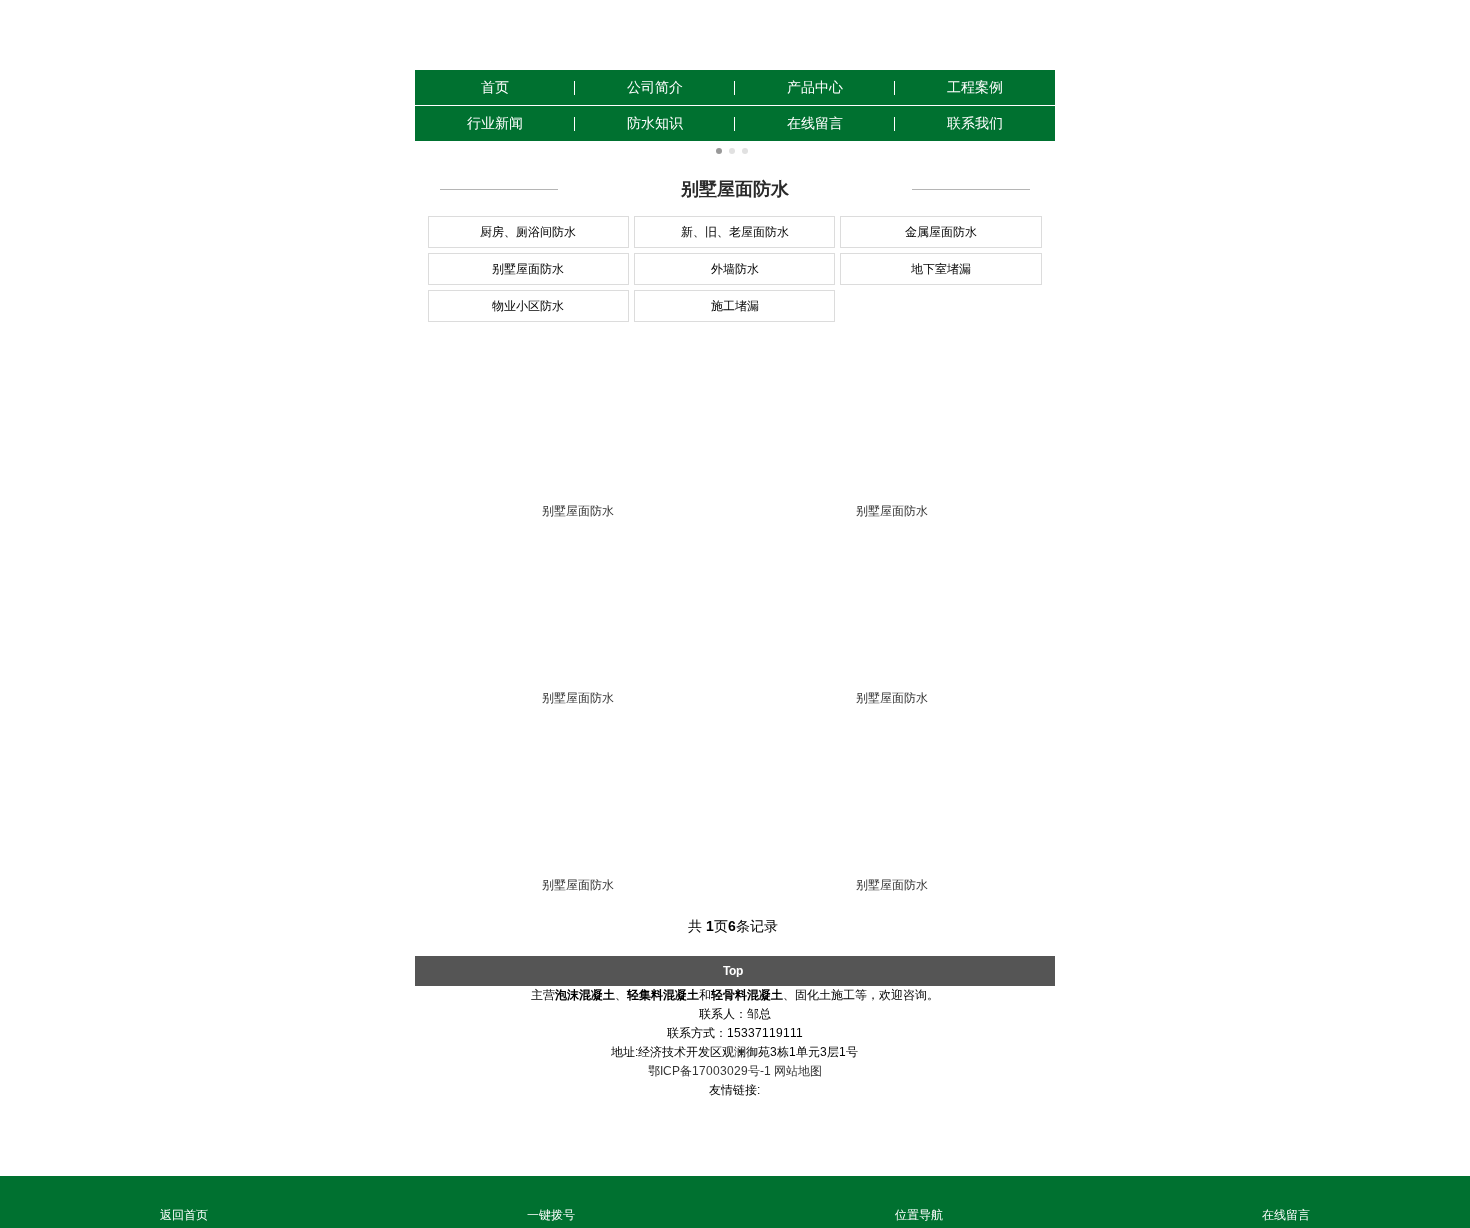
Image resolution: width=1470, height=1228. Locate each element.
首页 (495, 87)
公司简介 (655, 87)
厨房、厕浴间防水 (528, 232)
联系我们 (975, 123)
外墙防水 (735, 269)
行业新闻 (495, 123)
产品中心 (815, 87)
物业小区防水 (528, 306)
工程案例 (975, 87)
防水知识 (655, 123)
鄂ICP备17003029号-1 (709, 1071)
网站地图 (798, 1071)
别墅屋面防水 (528, 269)
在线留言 (815, 123)
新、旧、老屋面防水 (735, 232)
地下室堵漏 (941, 269)
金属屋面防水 (941, 232)
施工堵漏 (735, 306)
